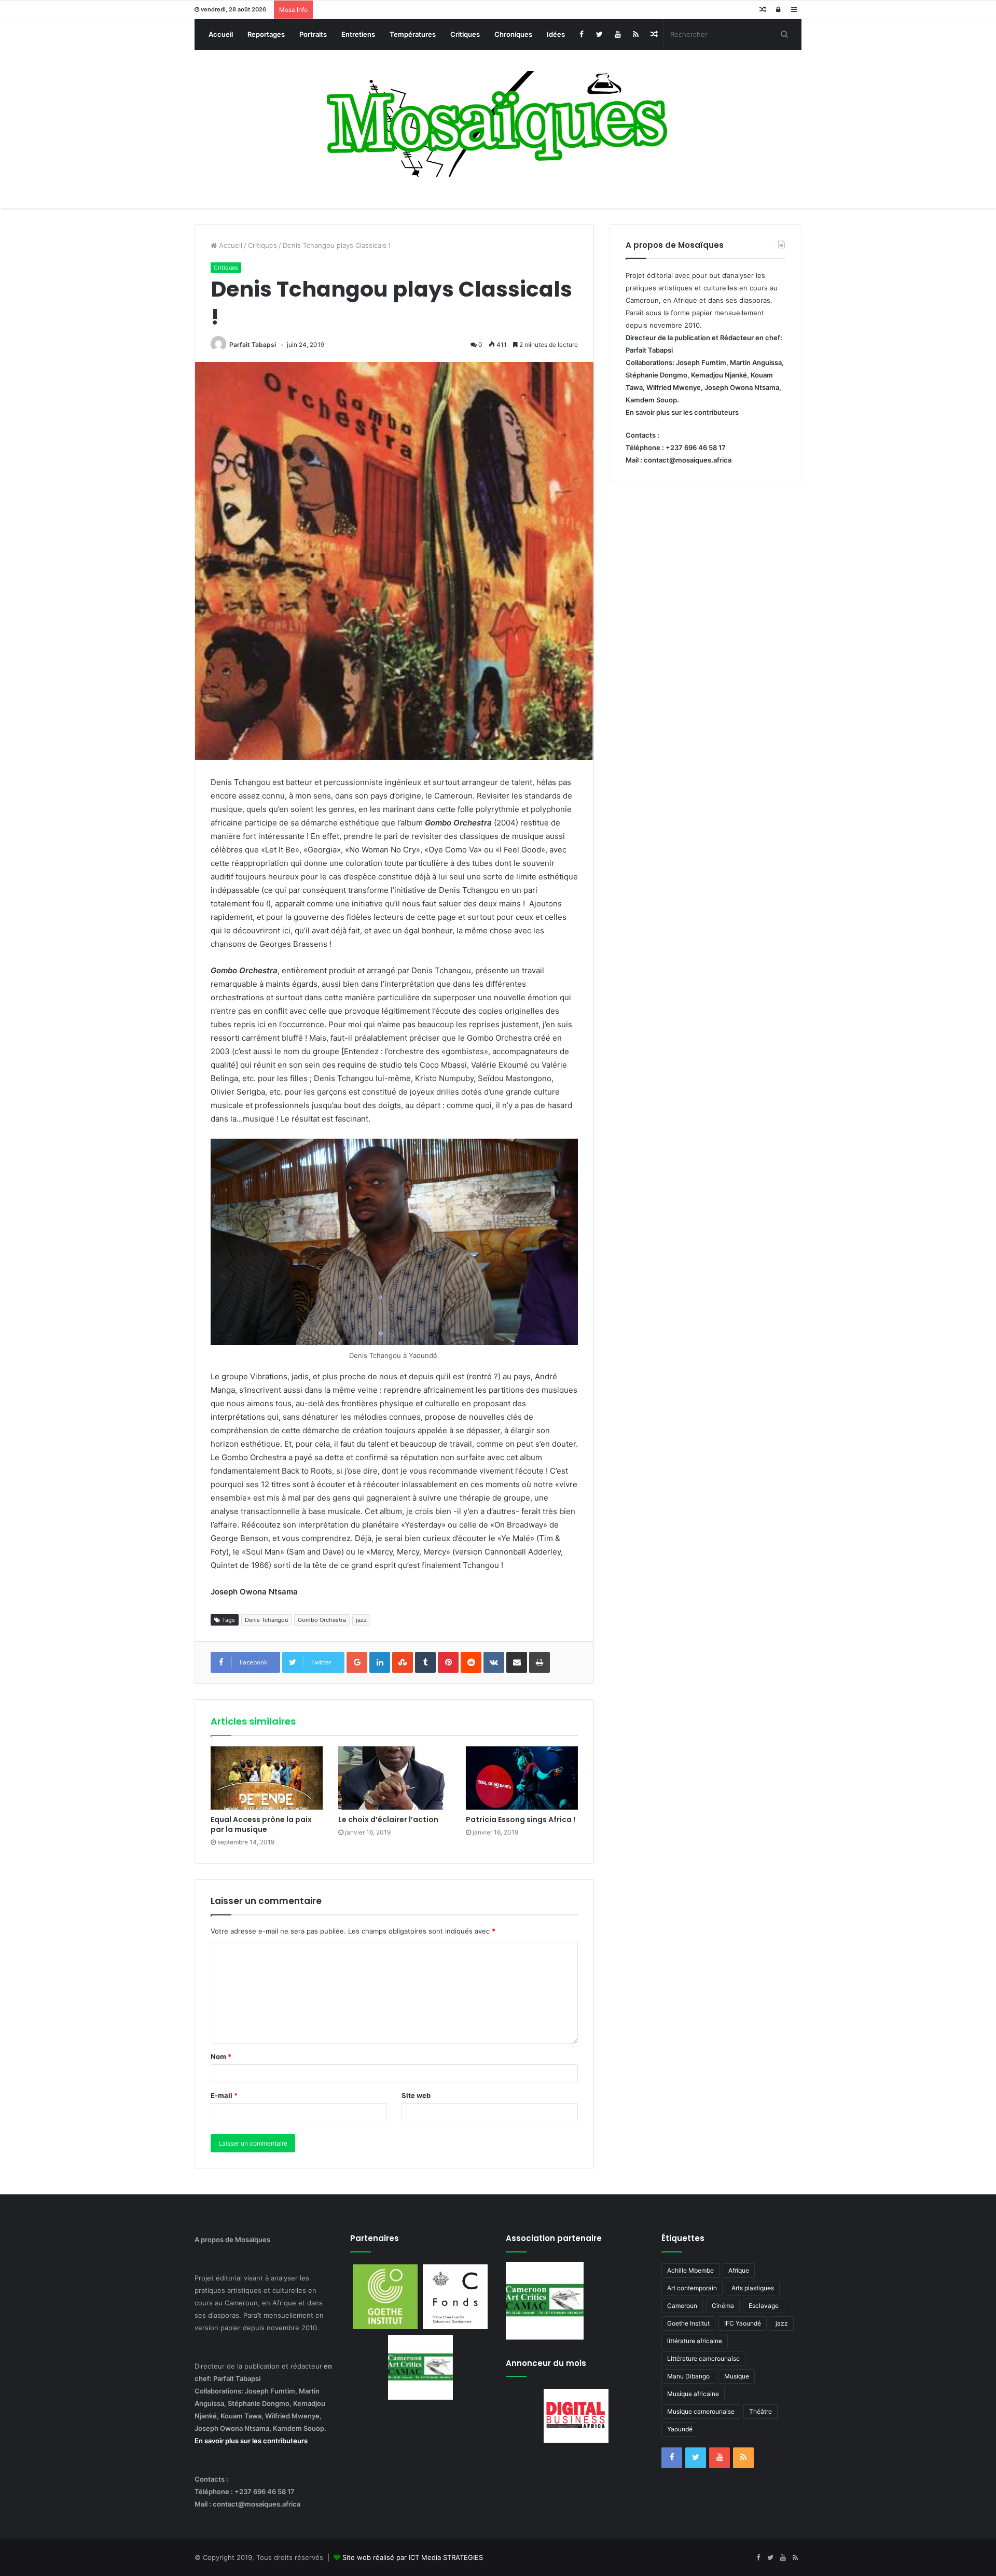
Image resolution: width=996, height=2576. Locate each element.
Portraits (313, 34)
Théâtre (760, 2411)
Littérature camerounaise (703, 2358)
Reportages (266, 34)
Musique (737, 2376)
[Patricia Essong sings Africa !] (522, 1778)
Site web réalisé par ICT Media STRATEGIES (413, 2557)
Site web (416, 2095)
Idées (556, 34)
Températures (413, 34)
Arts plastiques (753, 2288)
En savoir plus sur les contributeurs (682, 412)
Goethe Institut (688, 2323)
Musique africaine (693, 2394)
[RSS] (636, 34)
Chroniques (513, 34)
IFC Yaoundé (743, 2323)
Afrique (739, 2270)
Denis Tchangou (266, 1620)
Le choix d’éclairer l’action (388, 1819)
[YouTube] (618, 34)
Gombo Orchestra (322, 1620)
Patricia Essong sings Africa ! (521, 1819)
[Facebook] (581, 34)
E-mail (224, 2095)
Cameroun (682, 2306)
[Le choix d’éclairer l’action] (394, 1778)
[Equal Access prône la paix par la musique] (267, 1778)
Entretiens (358, 34)
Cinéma (723, 2306)
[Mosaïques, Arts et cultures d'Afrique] (498, 124)
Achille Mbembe (690, 2270)
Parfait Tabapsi (253, 345)
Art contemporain (692, 2288)
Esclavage (764, 2306)
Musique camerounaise (701, 2411)
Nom (221, 2056)
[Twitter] (599, 34)
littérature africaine (695, 2341)
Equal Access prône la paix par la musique (261, 1824)
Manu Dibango (688, 2376)
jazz (361, 1620)
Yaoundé (680, 2429)
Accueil (221, 34)
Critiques (465, 34)
